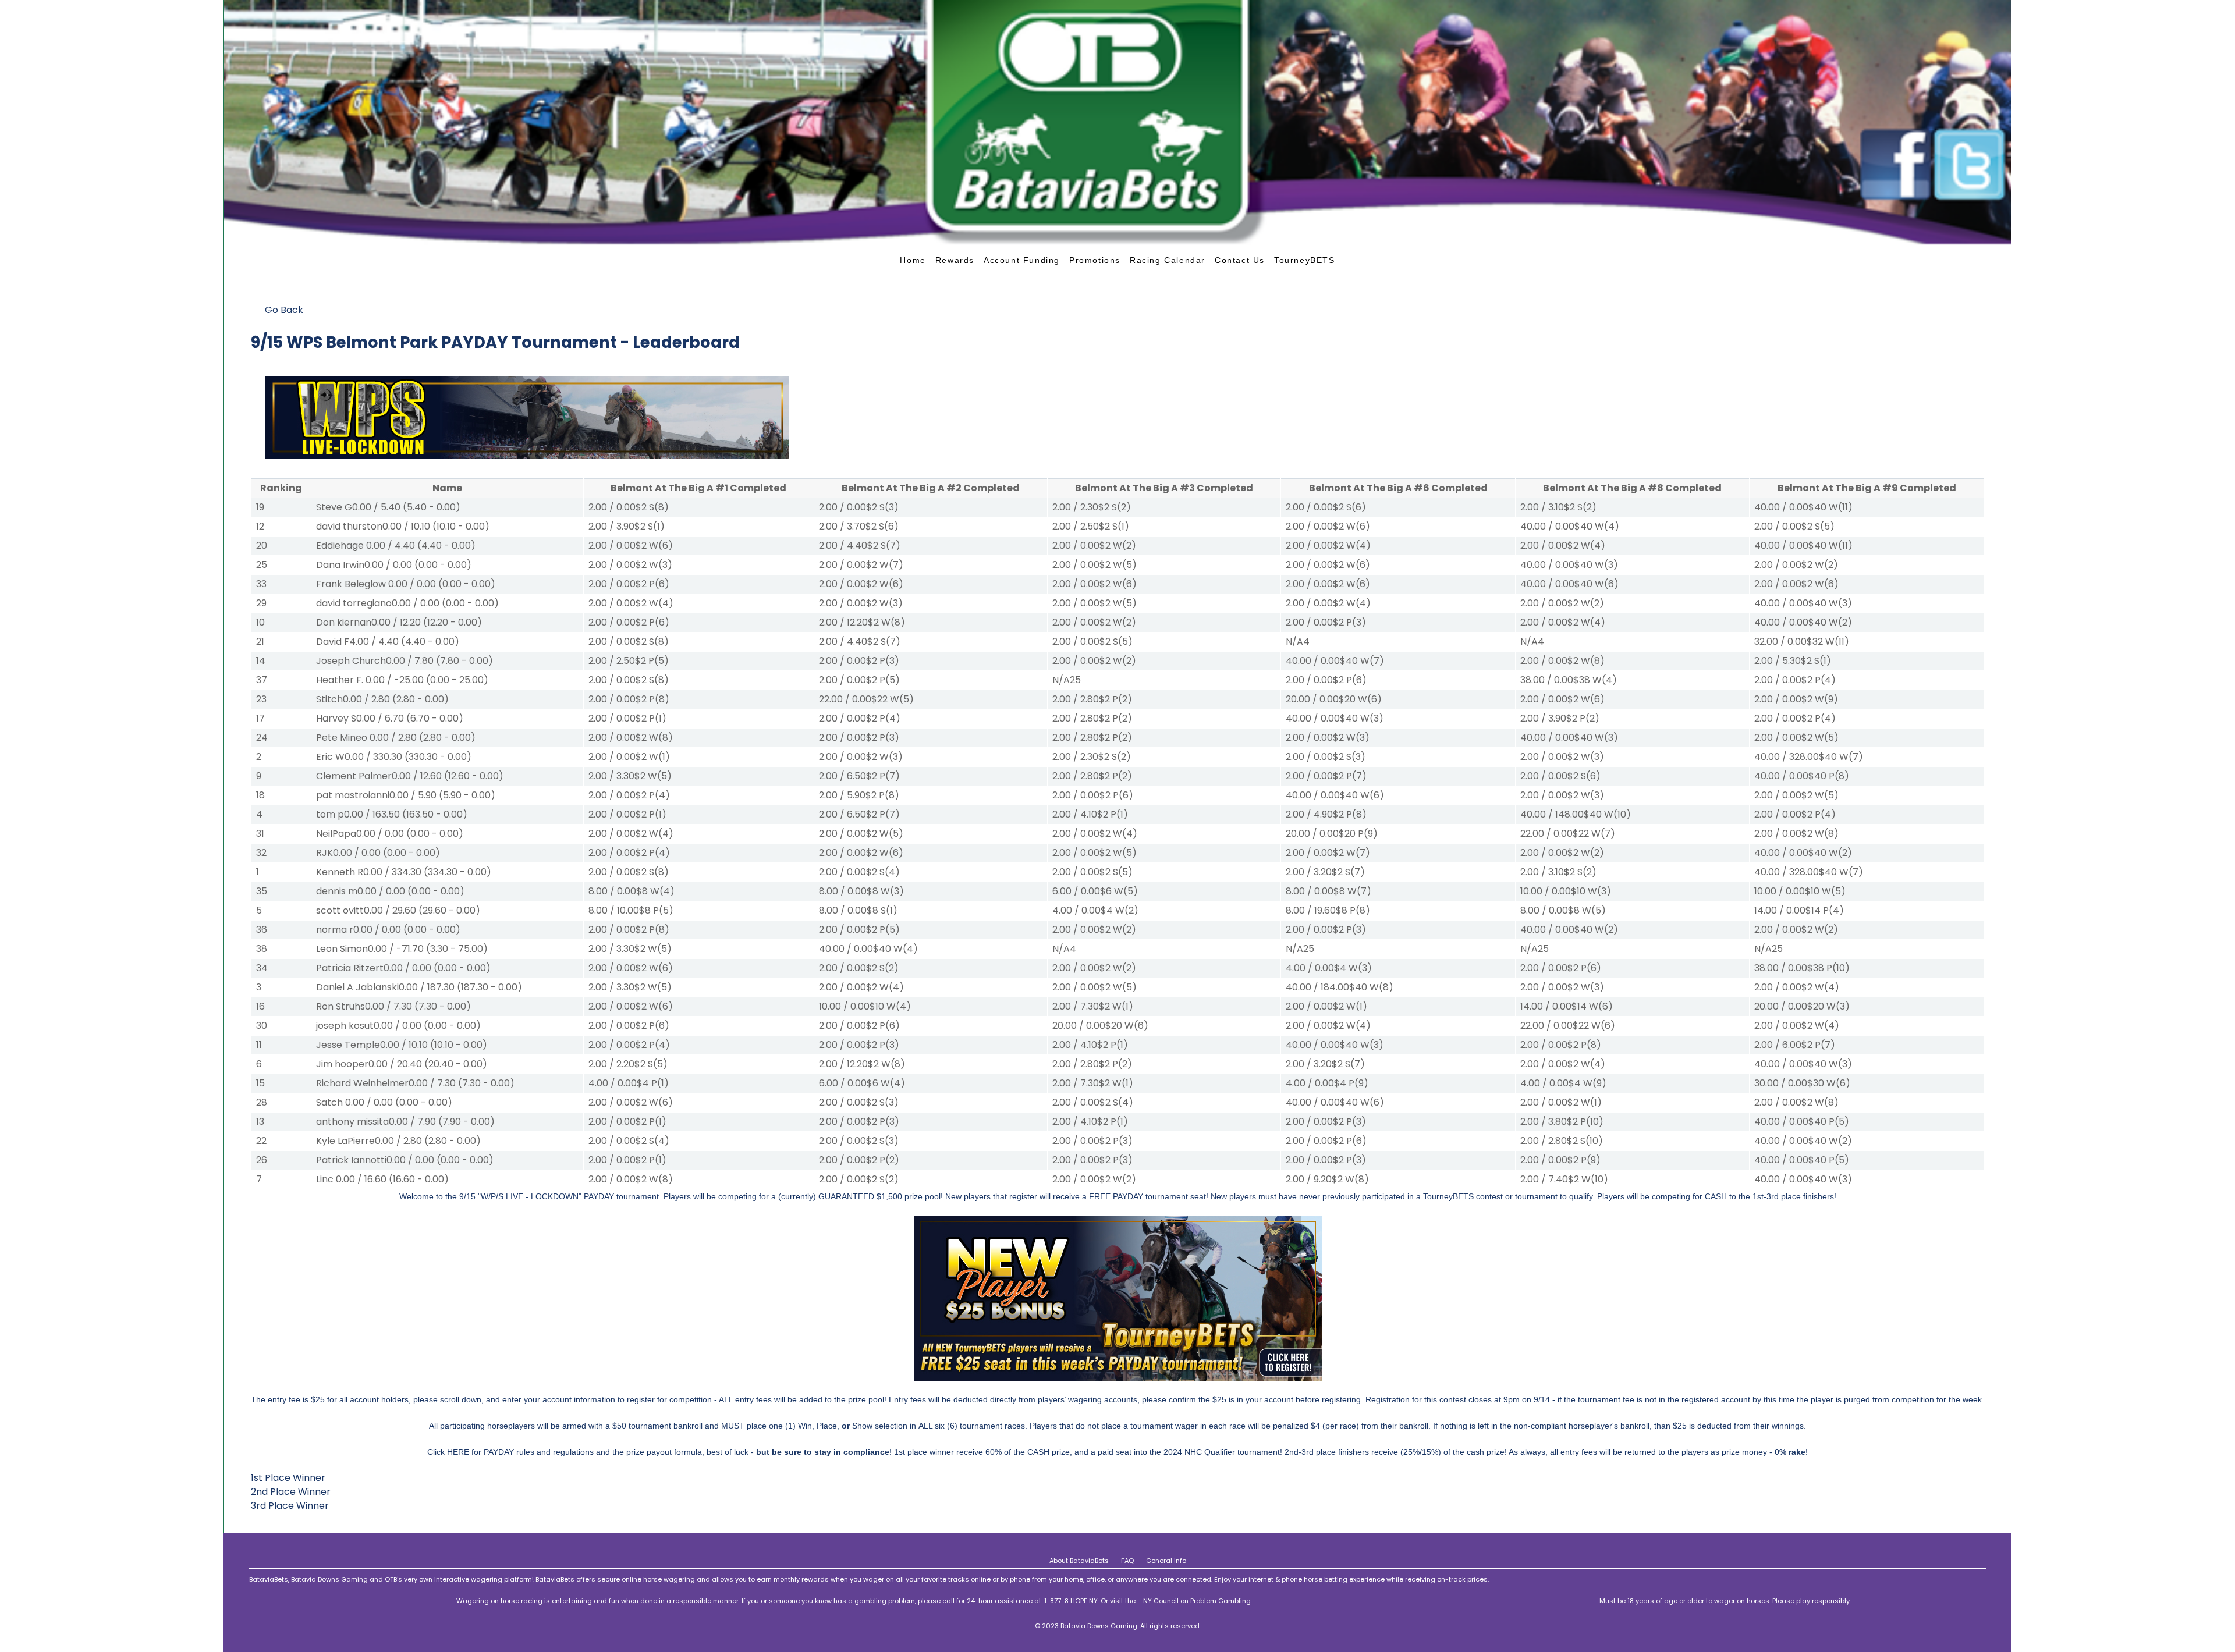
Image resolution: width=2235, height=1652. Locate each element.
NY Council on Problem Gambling (1197, 1601)
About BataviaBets (1079, 1561)
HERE (458, 1452)
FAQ (1127, 1561)
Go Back (284, 310)
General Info (1166, 1561)
